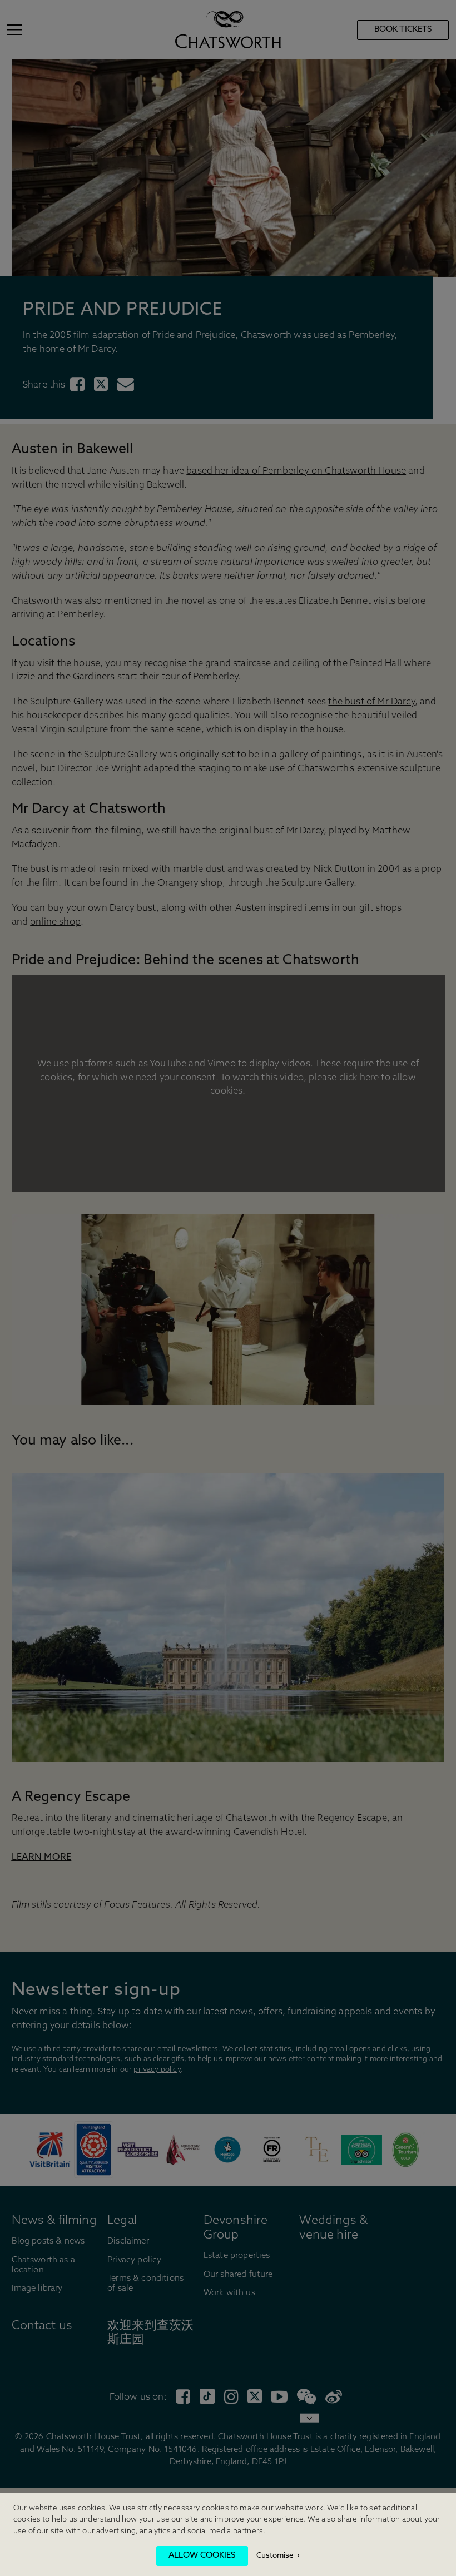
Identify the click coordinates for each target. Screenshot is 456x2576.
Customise (275, 2556)
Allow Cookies (202, 2556)
